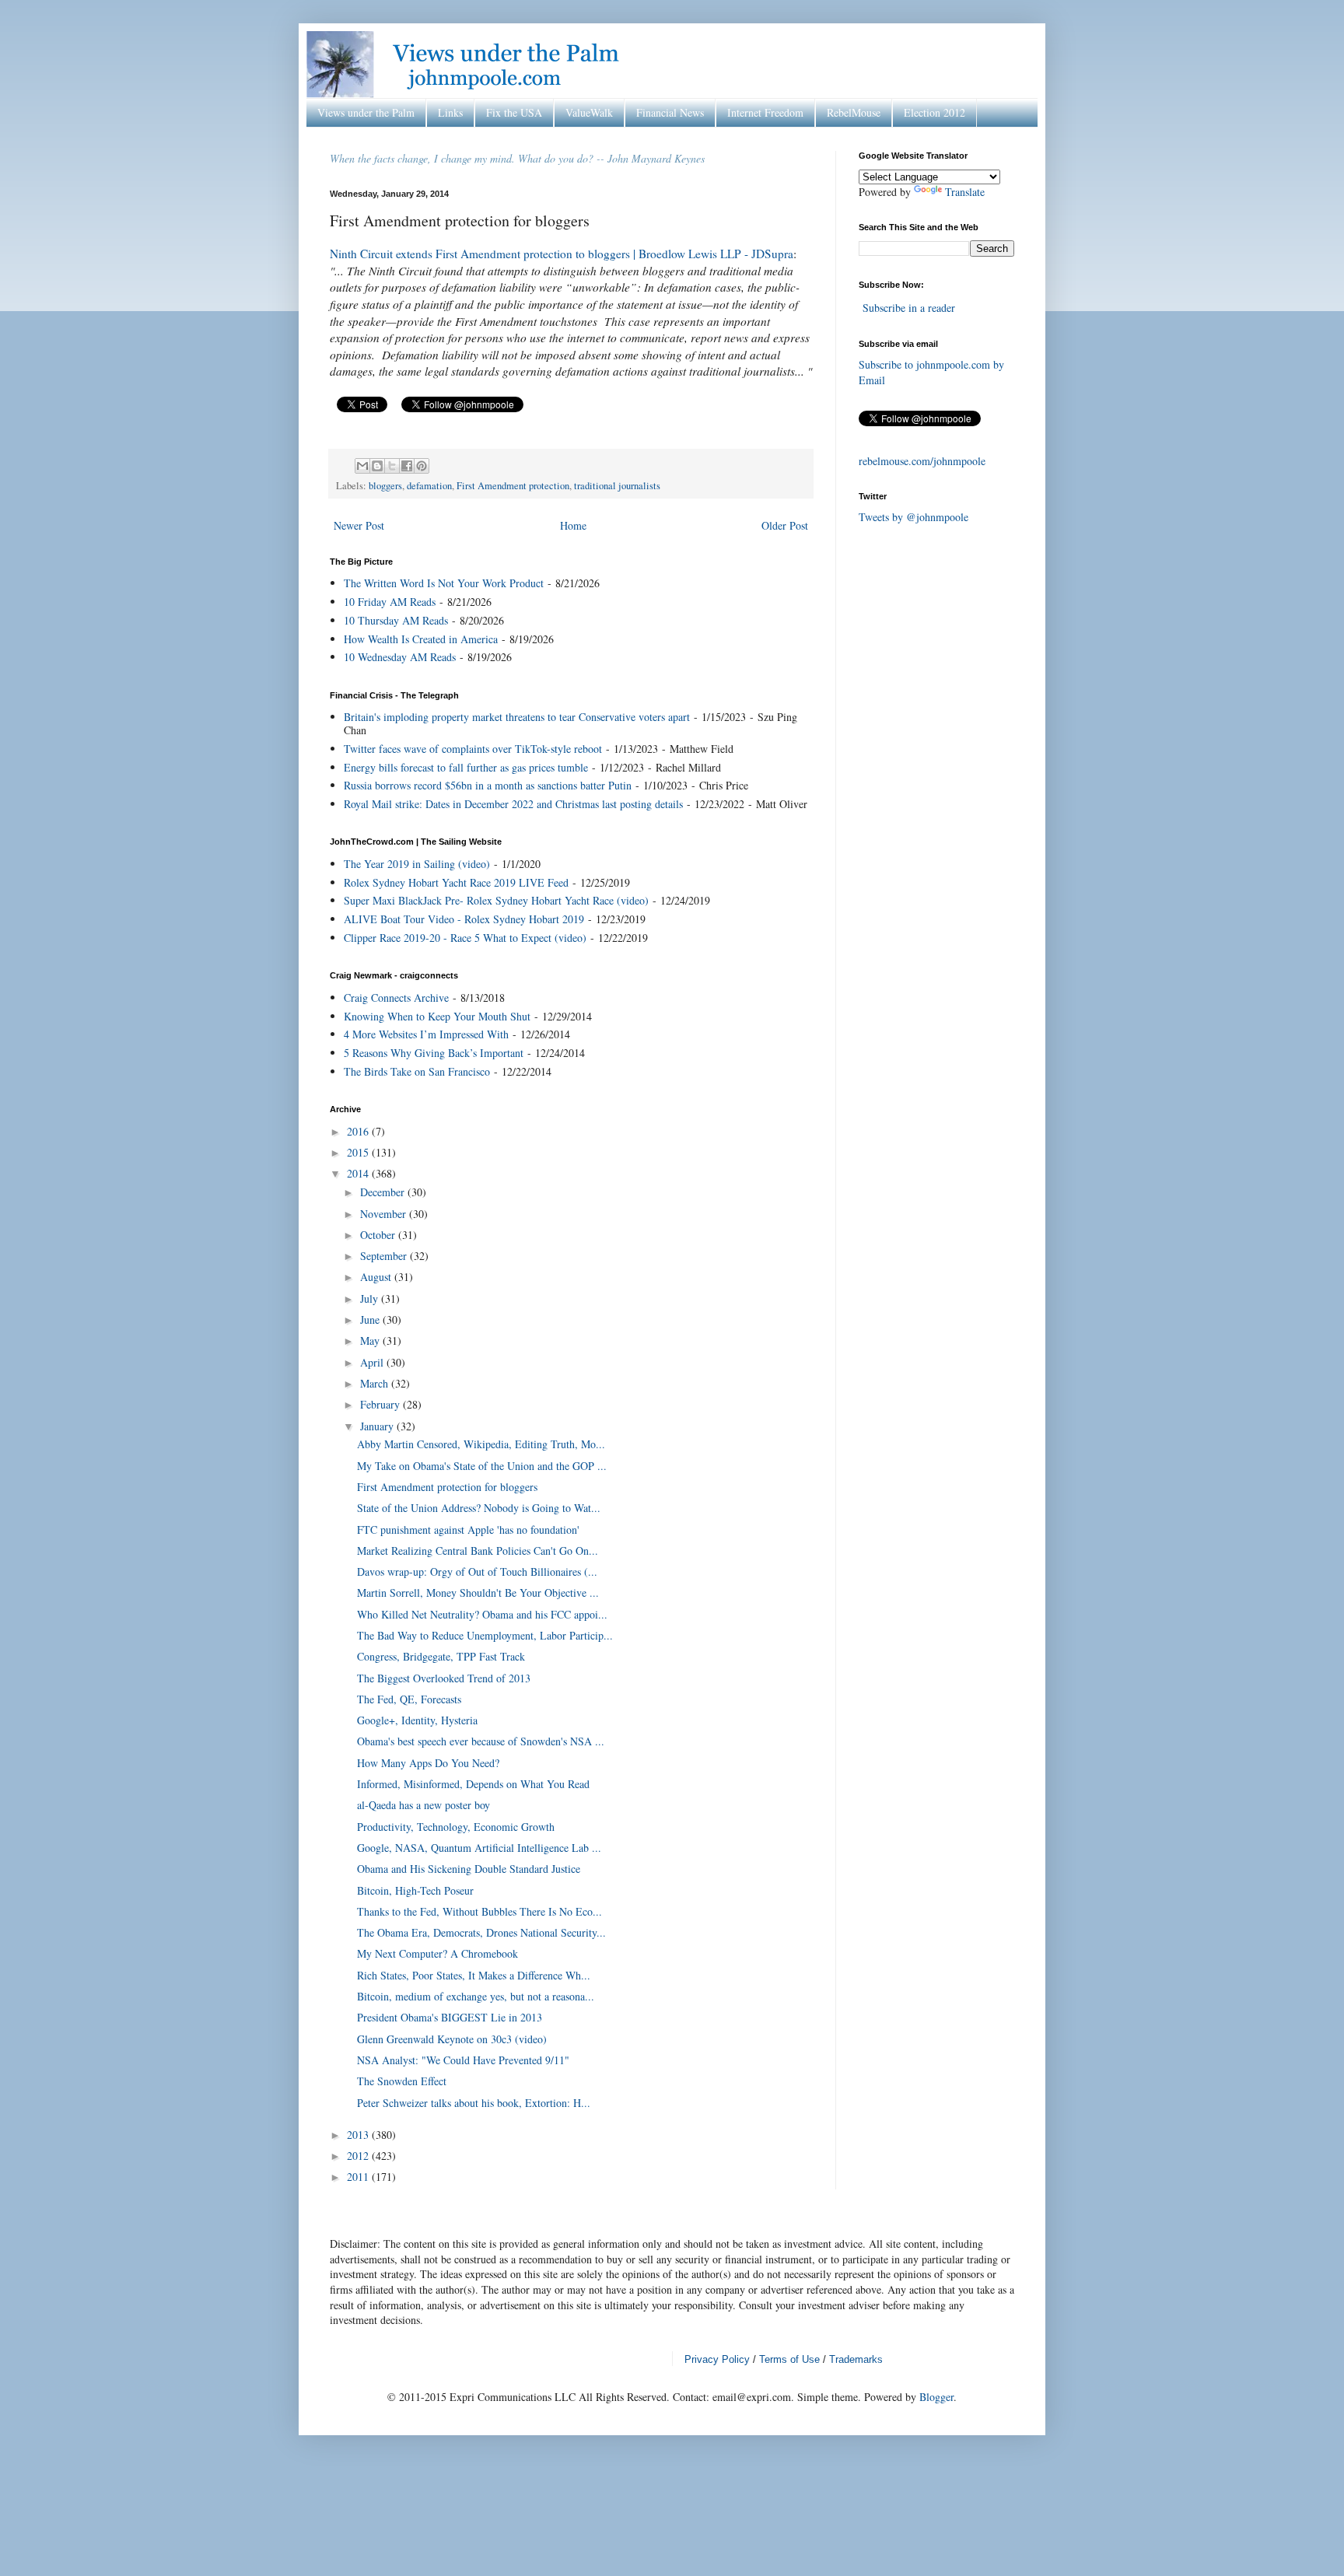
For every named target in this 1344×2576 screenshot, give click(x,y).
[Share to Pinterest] (422, 466)
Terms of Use (789, 2359)
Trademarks (856, 2359)
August (377, 1277)
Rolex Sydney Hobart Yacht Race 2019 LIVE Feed (456, 882)
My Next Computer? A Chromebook (437, 1953)
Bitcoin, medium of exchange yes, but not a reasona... (476, 1996)
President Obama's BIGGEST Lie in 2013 (450, 2017)
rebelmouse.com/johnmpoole (922, 461)
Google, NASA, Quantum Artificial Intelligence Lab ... (479, 1848)
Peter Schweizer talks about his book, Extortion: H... (474, 2103)
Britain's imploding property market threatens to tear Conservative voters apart (517, 717)
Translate (965, 192)
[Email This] (362, 466)
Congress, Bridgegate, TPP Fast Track (441, 1656)
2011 (359, 2177)
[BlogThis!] (377, 466)
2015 (359, 1152)
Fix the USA (514, 112)
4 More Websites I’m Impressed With (426, 1034)
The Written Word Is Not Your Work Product (444, 583)
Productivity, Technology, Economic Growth (456, 1827)
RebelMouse (854, 112)
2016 (359, 1131)
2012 (359, 2156)
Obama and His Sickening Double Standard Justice (469, 1869)
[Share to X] (392, 466)
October (379, 1235)
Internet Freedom (765, 112)
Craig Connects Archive (396, 997)
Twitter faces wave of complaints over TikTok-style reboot (473, 749)
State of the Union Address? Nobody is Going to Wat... (479, 1508)
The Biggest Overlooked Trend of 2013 (444, 1678)
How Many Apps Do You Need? (428, 1763)
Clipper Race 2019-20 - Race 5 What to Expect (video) (465, 938)
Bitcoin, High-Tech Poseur (415, 1890)
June (371, 1319)
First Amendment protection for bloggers (447, 1487)
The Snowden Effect (402, 2081)
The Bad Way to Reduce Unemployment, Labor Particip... (485, 1635)
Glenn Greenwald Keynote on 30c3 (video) (452, 2039)
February (381, 1404)
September (385, 1256)
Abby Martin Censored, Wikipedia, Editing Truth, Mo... (481, 1444)
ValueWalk (589, 112)
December (384, 1192)
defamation (429, 486)
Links (450, 112)
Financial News (670, 112)
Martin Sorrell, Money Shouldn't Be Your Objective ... (478, 1592)
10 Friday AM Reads (390, 602)
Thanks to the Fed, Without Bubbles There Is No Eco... (479, 1911)
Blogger (936, 2397)
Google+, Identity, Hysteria (417, 1720)
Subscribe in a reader (909, 308)
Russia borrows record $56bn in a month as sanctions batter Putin (488, 785)
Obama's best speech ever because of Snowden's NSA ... (481, 1741)
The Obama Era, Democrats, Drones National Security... (481, 1932)
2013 (359, 2135)
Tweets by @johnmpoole (913, 517)
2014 (359, 1173)
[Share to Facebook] (407, 466)
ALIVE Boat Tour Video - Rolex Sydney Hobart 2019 (464, 919)
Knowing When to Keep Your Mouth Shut (437, 1016)
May (371, 1340)
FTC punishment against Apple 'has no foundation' (468, 1529)
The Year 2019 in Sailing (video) (417, 864)
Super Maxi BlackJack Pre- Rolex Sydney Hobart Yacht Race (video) (496, 900)
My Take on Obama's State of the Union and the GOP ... (482, 1466)
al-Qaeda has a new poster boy (423, 1805)
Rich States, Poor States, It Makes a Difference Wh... (474, 1975)
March (376, 1383)
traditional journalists (617, 486)
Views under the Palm (366, 112)
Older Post (785, 525)
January (378, 1426)
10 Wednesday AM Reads (400, 657)
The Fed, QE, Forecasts (409, 1699)
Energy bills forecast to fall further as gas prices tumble (466, 767)
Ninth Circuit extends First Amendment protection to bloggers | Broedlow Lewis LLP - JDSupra (562, 254)
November (385, 1214)
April (373, 1362)
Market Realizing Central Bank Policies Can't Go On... (478, 1550)
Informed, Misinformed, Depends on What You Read (473, 1784)
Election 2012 (934, 112)
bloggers (385, 486)
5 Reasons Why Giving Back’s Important (434, 1053)
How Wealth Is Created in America (421, 639)
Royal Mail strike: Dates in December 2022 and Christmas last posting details (513, 804)
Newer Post (359, 525)
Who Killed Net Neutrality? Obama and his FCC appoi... (482, 1614)
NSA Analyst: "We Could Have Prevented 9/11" (463, 2060)
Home (573, 525)
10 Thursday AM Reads (396, 620)
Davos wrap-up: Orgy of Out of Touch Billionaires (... (477, 1571)
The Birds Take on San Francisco (417, 1071)
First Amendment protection (513, 486)
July (371, 1298)
